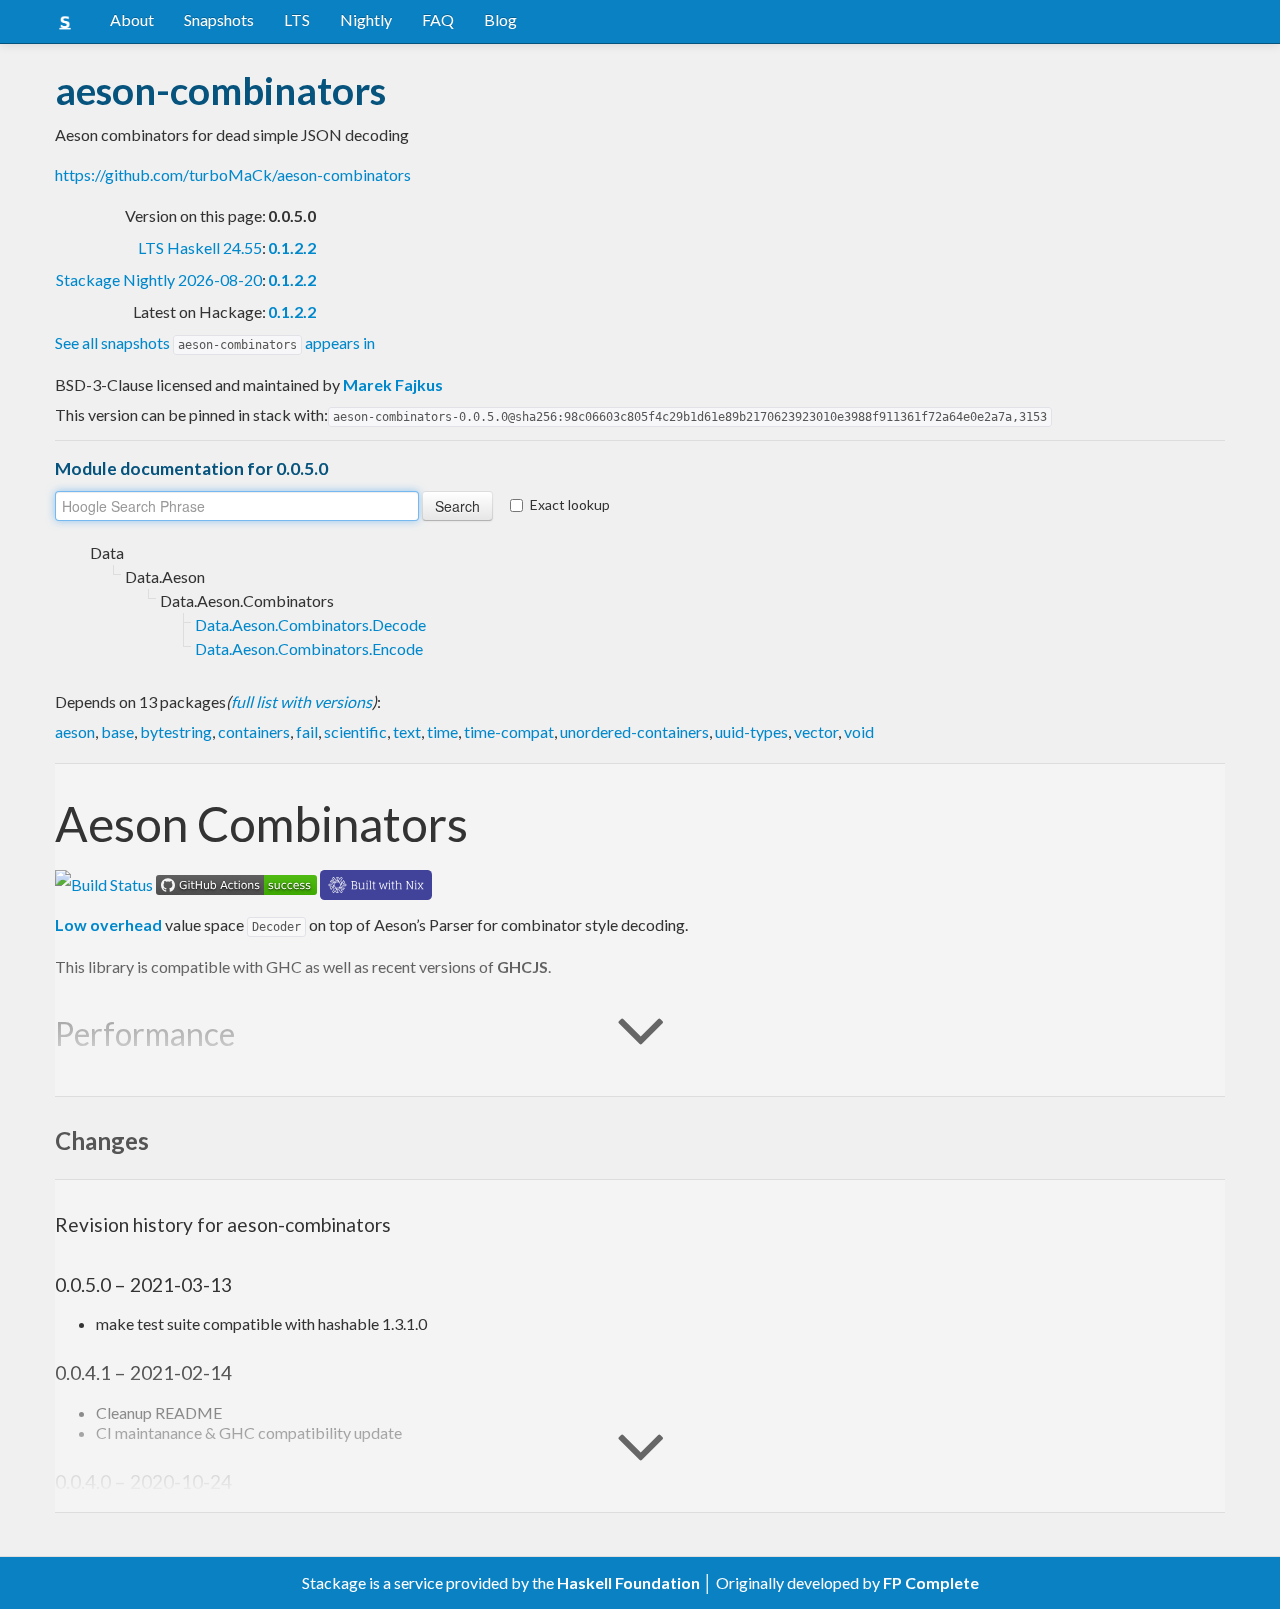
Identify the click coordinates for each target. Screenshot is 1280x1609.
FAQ (438, 19)
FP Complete (931, 1582)
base (117, 731)
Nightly (366, 19)
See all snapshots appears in (215, 342)
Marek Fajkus (393, 384)
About (132, 19)
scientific (355, 731)
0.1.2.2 (292, 247)
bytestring (176, 731)
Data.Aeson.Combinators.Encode (309, 648)
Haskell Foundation (628, 1582)
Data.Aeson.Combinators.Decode (310, 624)
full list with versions (301, 701)
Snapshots (219, 19)
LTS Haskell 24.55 (200, 247)
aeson (75, 731)
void (859, 731)
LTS (297, 19)
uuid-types (751, 731)
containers (254, 731)
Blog (500, 19)
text (407, 731)
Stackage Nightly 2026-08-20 (159, 279)
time (442, 731)
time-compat (509, 731)
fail (307, 731)
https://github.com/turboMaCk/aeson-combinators (233, 174)
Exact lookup (570, 504)
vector (816, 731)
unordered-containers (634, 731)
